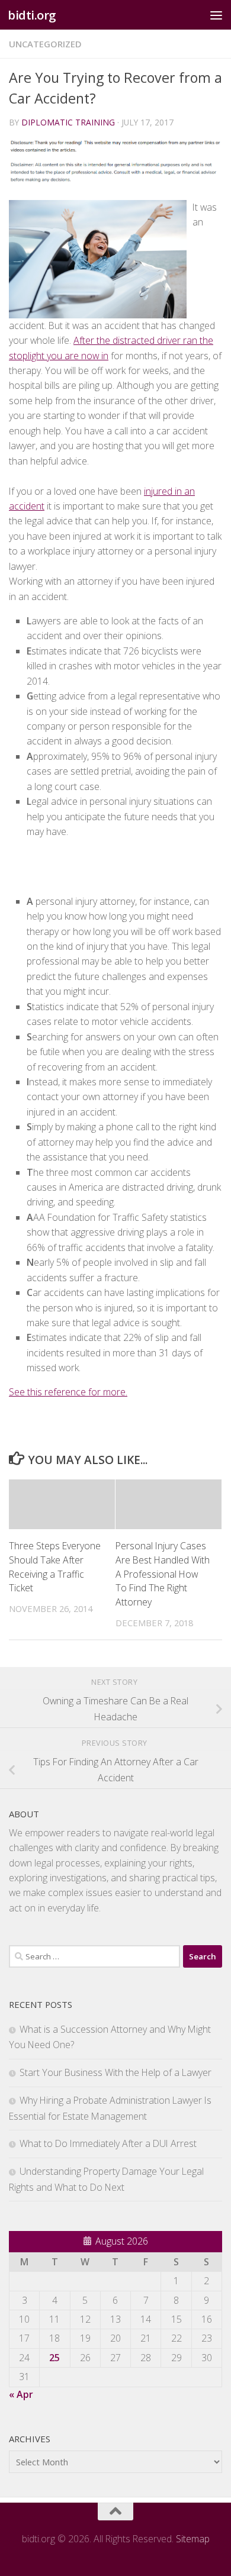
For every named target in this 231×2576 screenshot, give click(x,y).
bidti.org (32, 15)
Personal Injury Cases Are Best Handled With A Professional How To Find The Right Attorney (163, 1574)
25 (54, 2358)
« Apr (21, 2394)
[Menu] (216, 15)
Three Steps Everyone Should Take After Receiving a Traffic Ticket (55, 1567)
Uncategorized (45, 44)
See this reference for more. (68, 1392)
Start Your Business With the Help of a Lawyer (115, 2072)
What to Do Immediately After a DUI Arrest (108, 2143)
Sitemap (193, 2539)
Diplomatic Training (68, 122)
